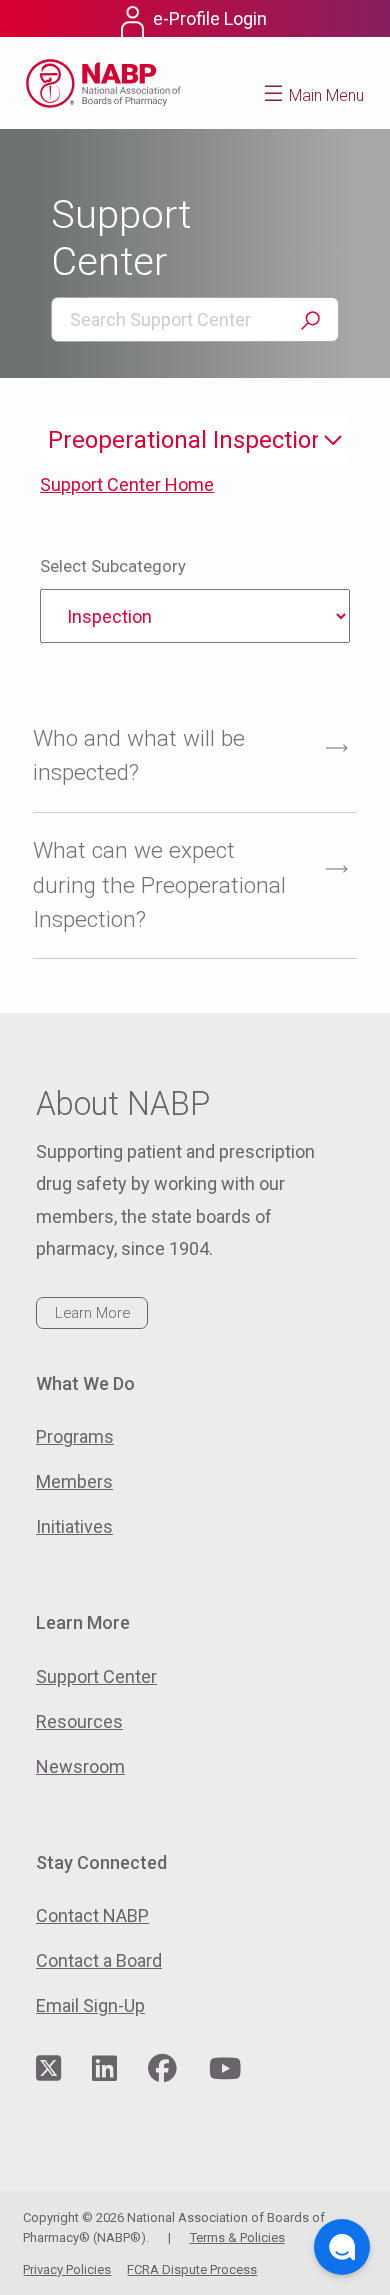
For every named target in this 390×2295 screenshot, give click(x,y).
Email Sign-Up (90, 2005)
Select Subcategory (113, 566)
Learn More (92, 1313)
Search (310, 320)
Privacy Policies (67, 2269)
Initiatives (74, 1526)
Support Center (96, 1676)
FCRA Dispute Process (192, 2269)
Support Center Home (127, 484)
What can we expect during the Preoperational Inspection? (159, 884)
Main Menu (326, 95)
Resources (79, 1721)
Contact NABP (92, 1915)
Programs (75, 1436)
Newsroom (80, 1766)
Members (74, 1481)
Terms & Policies (237, 2237)
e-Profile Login (210, 18)
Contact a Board (99, 1960)
